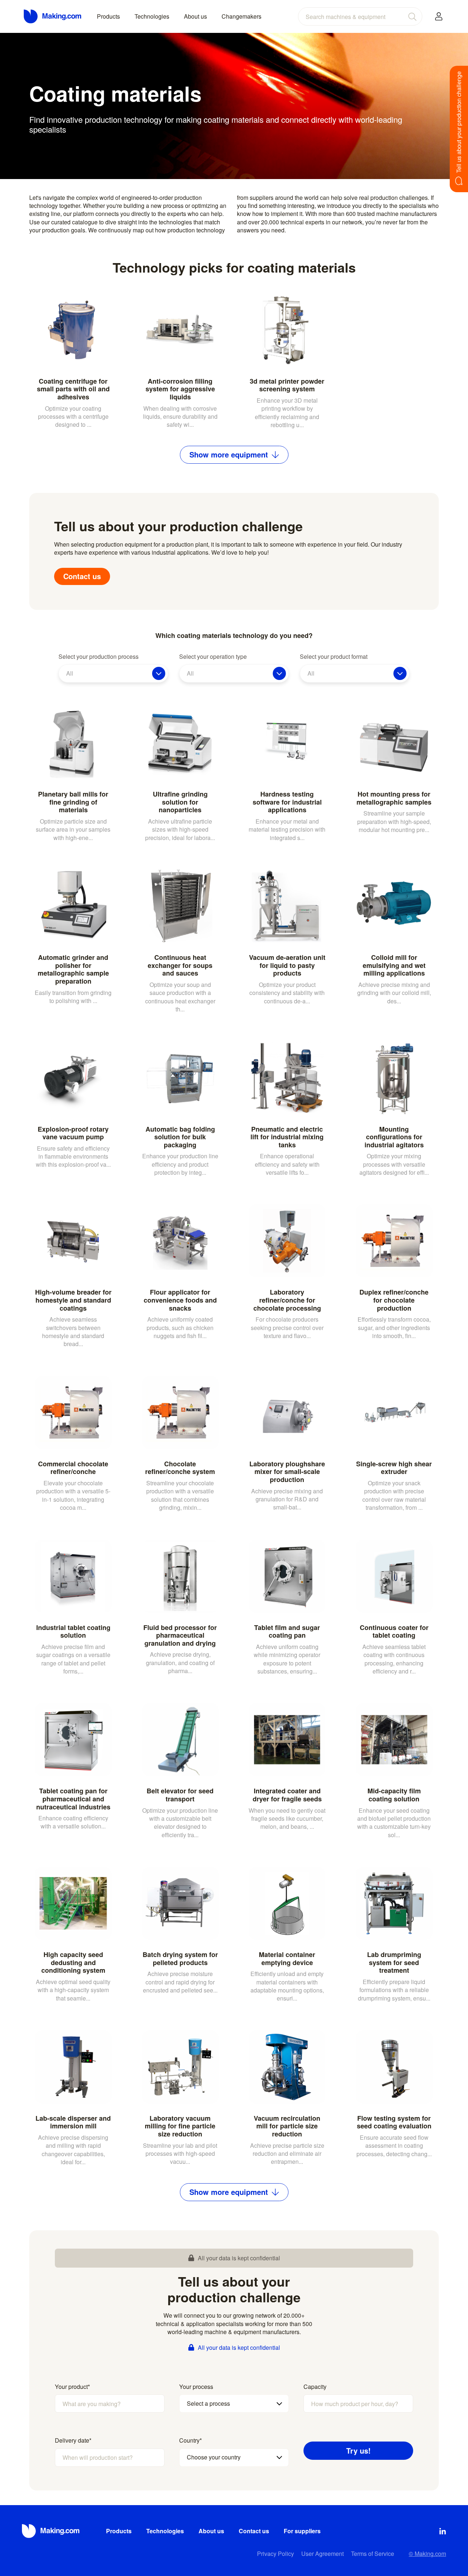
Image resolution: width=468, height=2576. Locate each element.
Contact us (82, 576)
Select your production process (99, 657)
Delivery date (73, 2440)
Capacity (315, 2387)
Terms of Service (373, 2554)
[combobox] (360, 16)
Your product (72, 2387)
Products (108, 16)
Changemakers (241, 16)
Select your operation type (213, 657)
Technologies (152, 16)
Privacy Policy (275, 2554)
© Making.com (427, 2554)
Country (190, 2440)
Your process (196, 2387)
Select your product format (334, 657)
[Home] (53, 16)
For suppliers (302, 2531)
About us (195, 16)
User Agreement (322, 2554)
